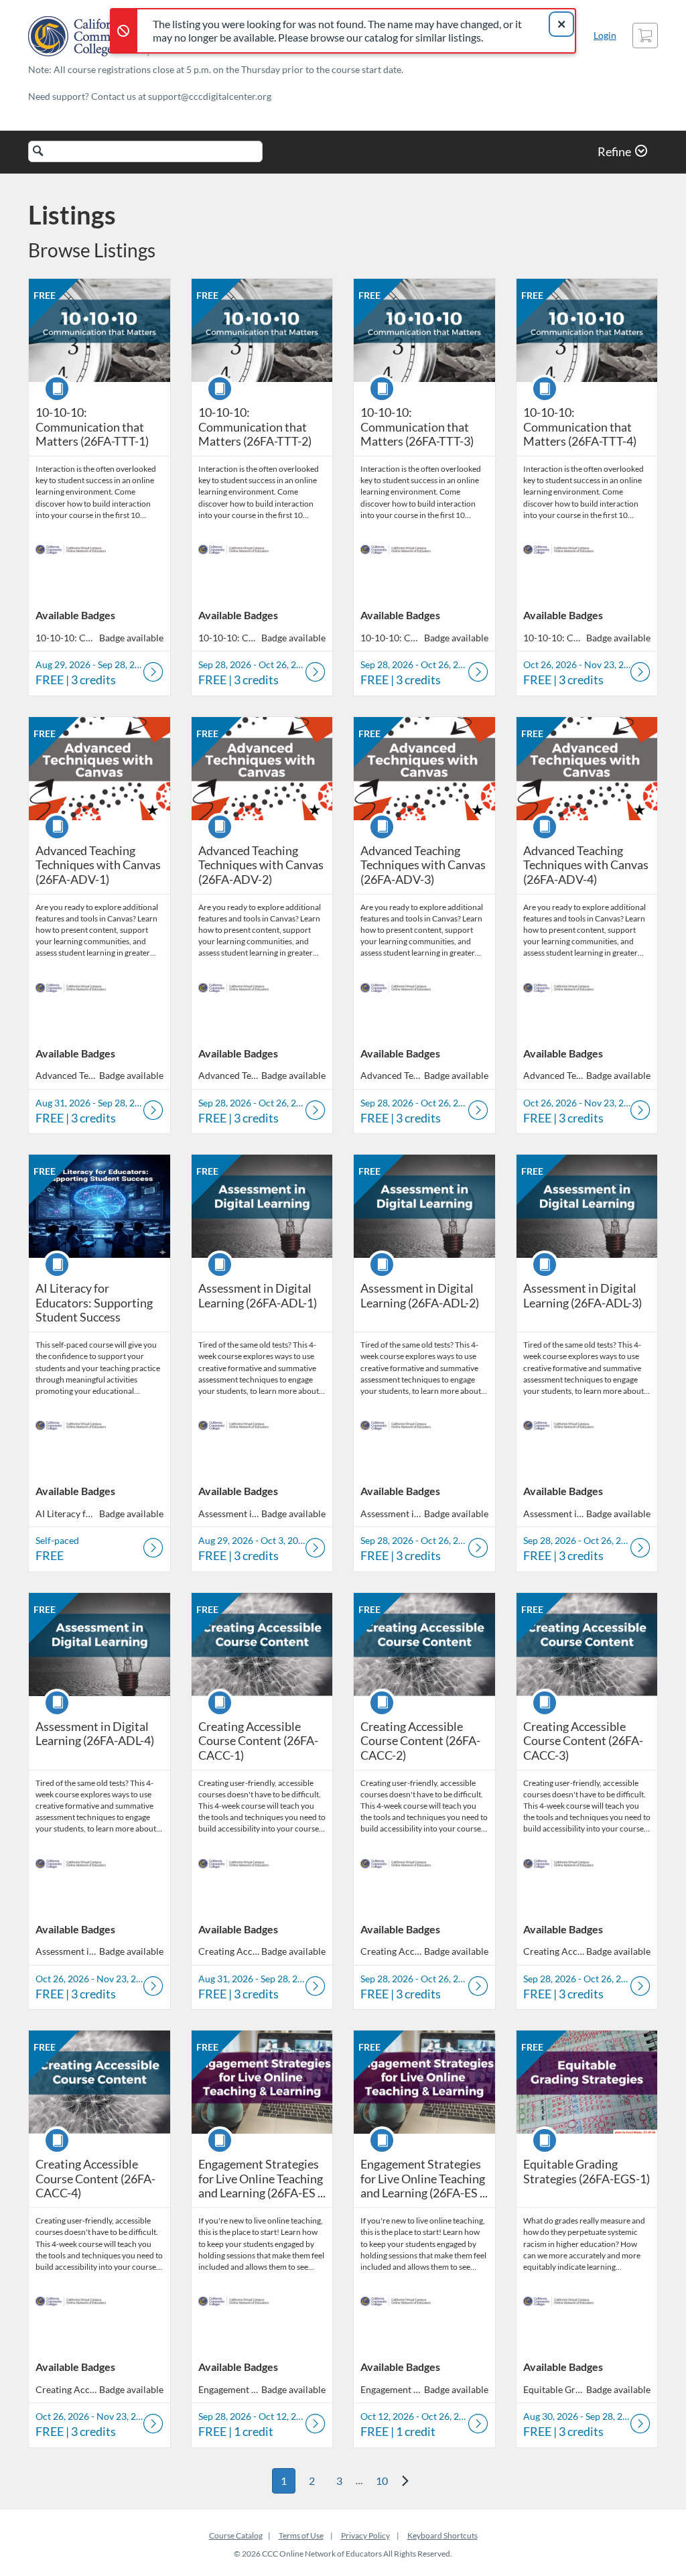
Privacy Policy (365, 2535)
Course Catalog (236, 2535)
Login (605, 35)
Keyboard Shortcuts (442, 2535)
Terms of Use (301, 2535)
